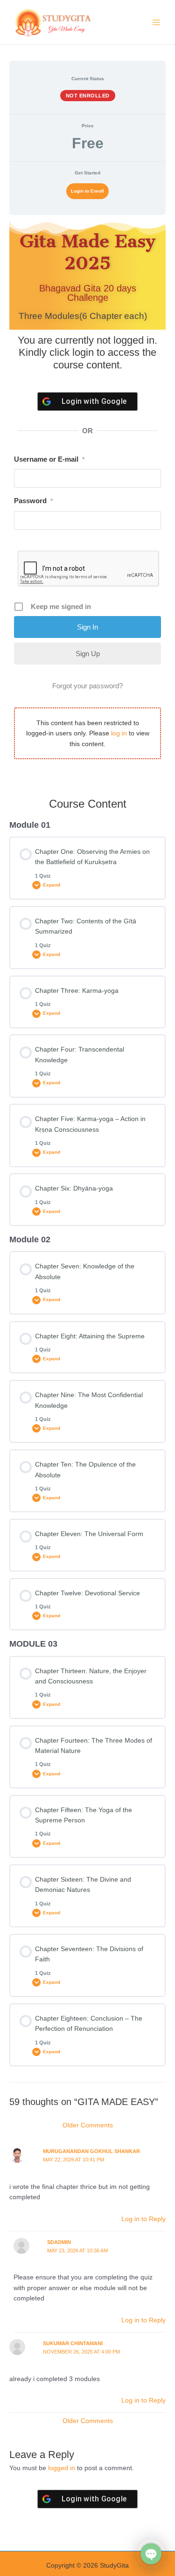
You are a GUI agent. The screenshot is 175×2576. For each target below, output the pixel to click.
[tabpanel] (87, 502)
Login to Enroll (87, 191)
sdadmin (59, 2242)
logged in (62, 2468)
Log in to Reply (143, 2219)
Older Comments (88, 2125)
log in (119, 733)
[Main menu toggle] (157, 22)
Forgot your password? (87, 686)
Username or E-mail (49, 459)
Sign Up (88, 654)
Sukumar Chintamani (73, 2343)
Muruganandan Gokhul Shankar (91, 2151)
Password (33, 501)
